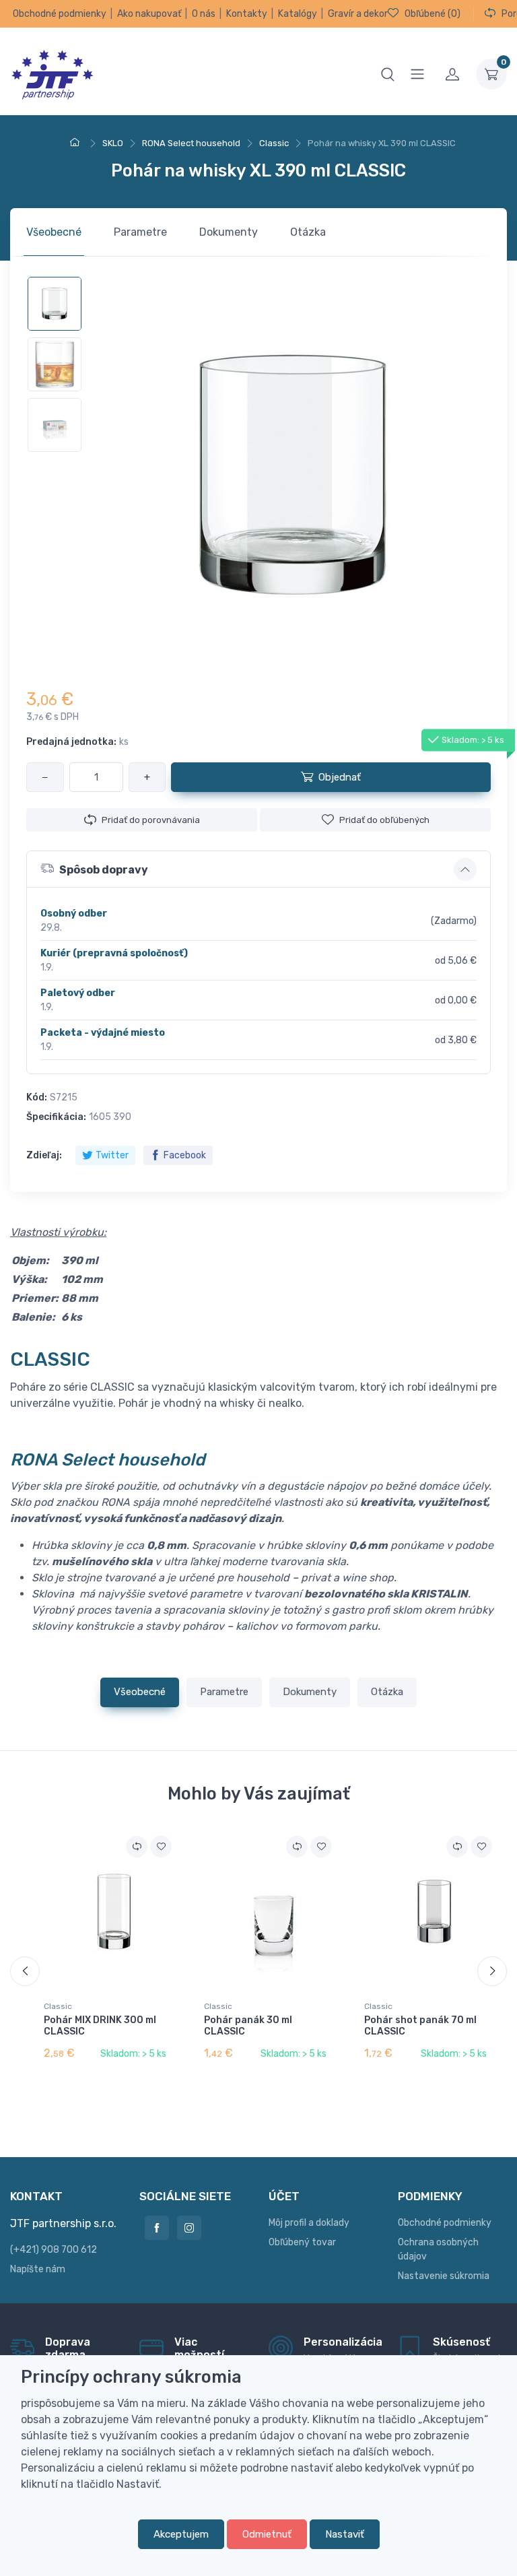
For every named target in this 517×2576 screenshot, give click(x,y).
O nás (204, 14)
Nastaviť (345, 2534)
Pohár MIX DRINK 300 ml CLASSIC (100, 2026)
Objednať (340, 777)
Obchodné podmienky (60, 14)
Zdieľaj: (44, 1155)
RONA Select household (108, 1459)
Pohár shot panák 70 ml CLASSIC (420, 2026)
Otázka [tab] (308, 232)
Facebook (185, 1155)
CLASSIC (50, 1359)
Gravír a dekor (358, 14)
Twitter (112, 1155)
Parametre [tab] (140, 232)
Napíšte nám (38, 2269)
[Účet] (452, 74)
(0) (433, 14)
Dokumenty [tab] (229, 232)
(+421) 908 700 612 (54, 2250)
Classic (58, 2006)
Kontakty (247, 14)
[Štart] (77, 143)
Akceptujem (181, 2534)
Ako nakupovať (149, 14)
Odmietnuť (267, 2534)
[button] (258, 869)
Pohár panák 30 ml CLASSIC (248, 2026)
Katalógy (298, 14)
